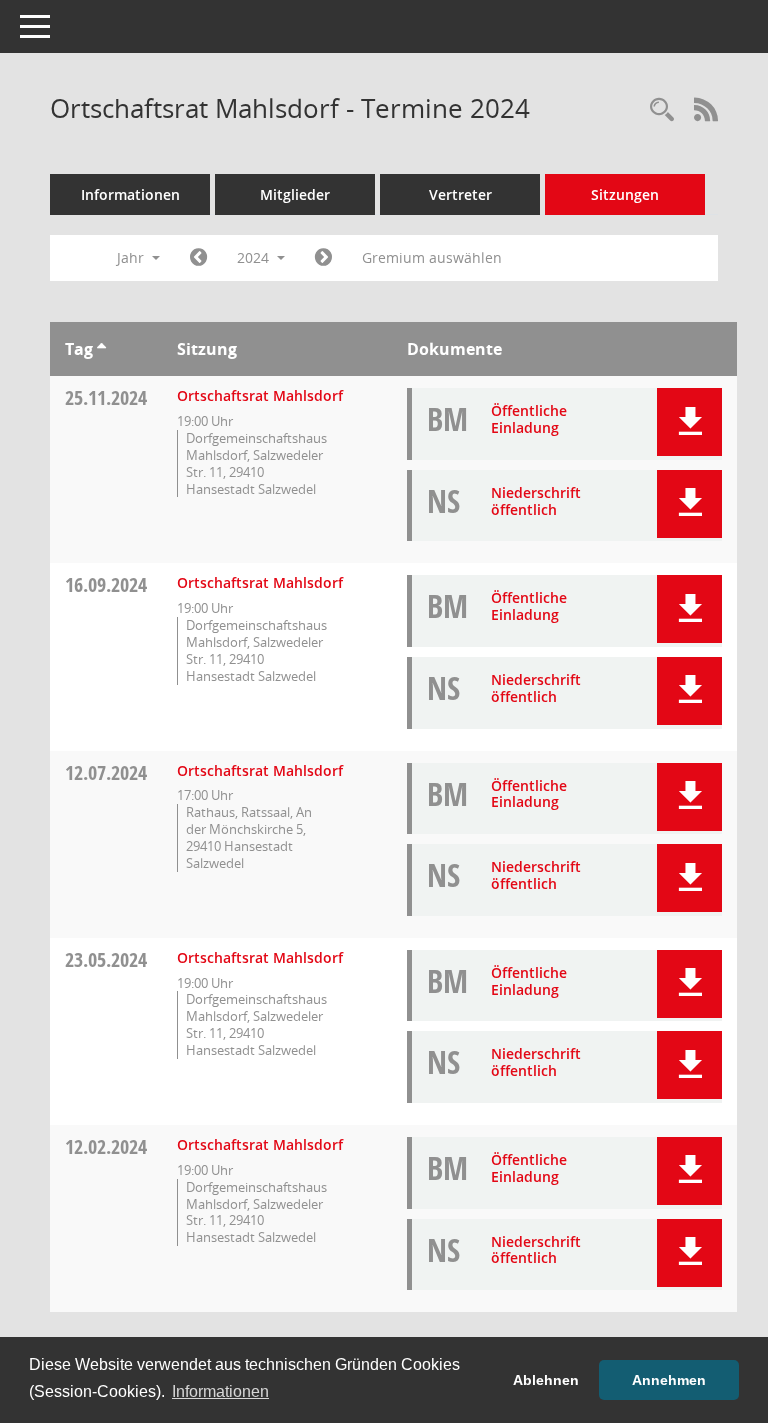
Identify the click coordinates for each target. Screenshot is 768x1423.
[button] (689, 422)
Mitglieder (295, 194)
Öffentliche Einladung (529, 419)
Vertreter (460, 194)
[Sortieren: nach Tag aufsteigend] (101, 349)
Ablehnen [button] (546, 1380)
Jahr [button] (132, 257)
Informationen (130, 194)
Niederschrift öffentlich (536, 501)
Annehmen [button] (669, 1380)
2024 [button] (255, 257)
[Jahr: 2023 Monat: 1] (198, 258)
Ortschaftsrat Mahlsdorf (260, 395)
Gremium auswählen (432, 257)
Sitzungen (625, 194)
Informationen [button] (220, 1391)
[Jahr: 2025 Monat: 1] (323, 258)
